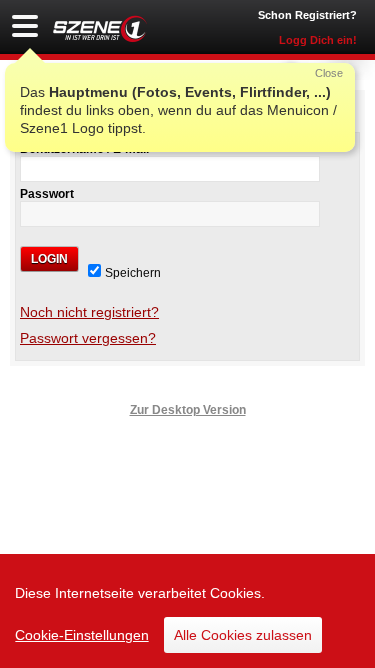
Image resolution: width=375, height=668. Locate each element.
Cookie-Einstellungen (82, 635)
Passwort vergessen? (88, 338)
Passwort (47, 194)
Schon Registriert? (307, 15)
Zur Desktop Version (188, 410)
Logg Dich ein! (318, 40)
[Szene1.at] (100, 28)
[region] (187, 611)
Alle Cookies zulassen (243, 635)
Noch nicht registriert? (89, 312)
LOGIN (49, 259)
